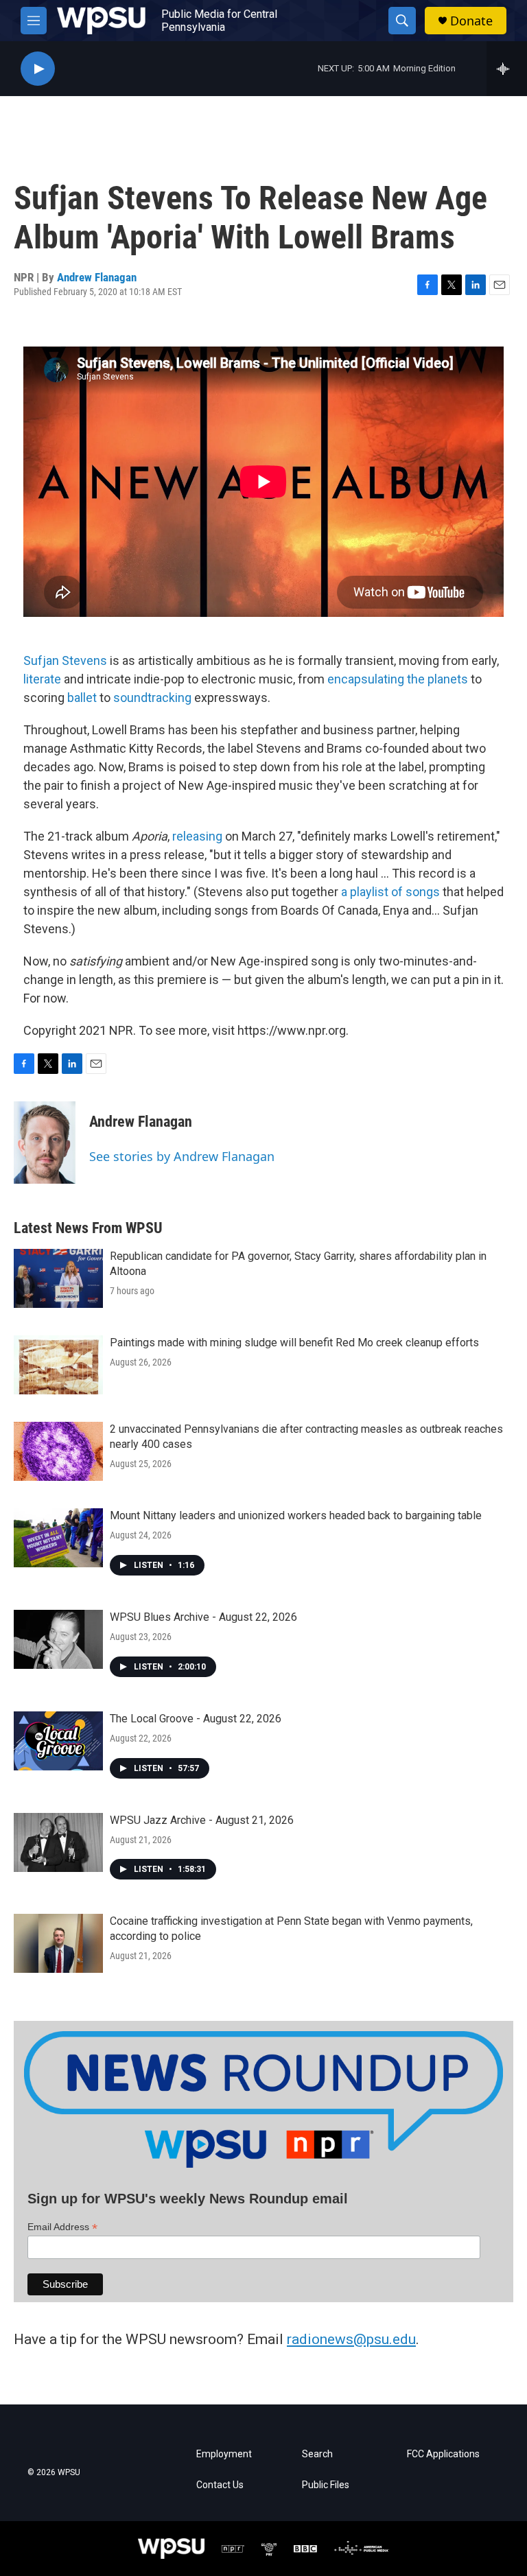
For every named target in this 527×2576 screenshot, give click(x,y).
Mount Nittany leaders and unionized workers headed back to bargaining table (296, 1515)
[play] (38, 69)
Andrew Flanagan (97, 277)
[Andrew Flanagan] (45, 1143)
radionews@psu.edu (351, 2339)
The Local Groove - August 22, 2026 (196, 1719)
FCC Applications (443, 2454)
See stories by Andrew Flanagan (182, 1156)
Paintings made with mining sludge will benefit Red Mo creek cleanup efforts (294, 1343)
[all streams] (507, 69)
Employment (224, 2454)
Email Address (62, 2227)
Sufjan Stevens (65, 660)
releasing (197, 836)
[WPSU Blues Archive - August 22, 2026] (58, 1639)
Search (317, 2454)
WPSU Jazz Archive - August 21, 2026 (202, 1820)
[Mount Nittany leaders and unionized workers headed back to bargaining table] (58, 1538)
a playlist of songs (390, 892)
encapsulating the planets (398, 679)
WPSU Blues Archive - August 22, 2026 (203, 1617)
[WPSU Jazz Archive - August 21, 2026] (58, 1842)
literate (42, 679)
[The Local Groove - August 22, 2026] (58, 1741)
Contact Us (220, 2485)
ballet (82, 698)
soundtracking (152, 698)
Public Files (326, 2485)
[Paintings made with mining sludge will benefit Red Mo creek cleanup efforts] (58, 1365)
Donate (471, 21)
